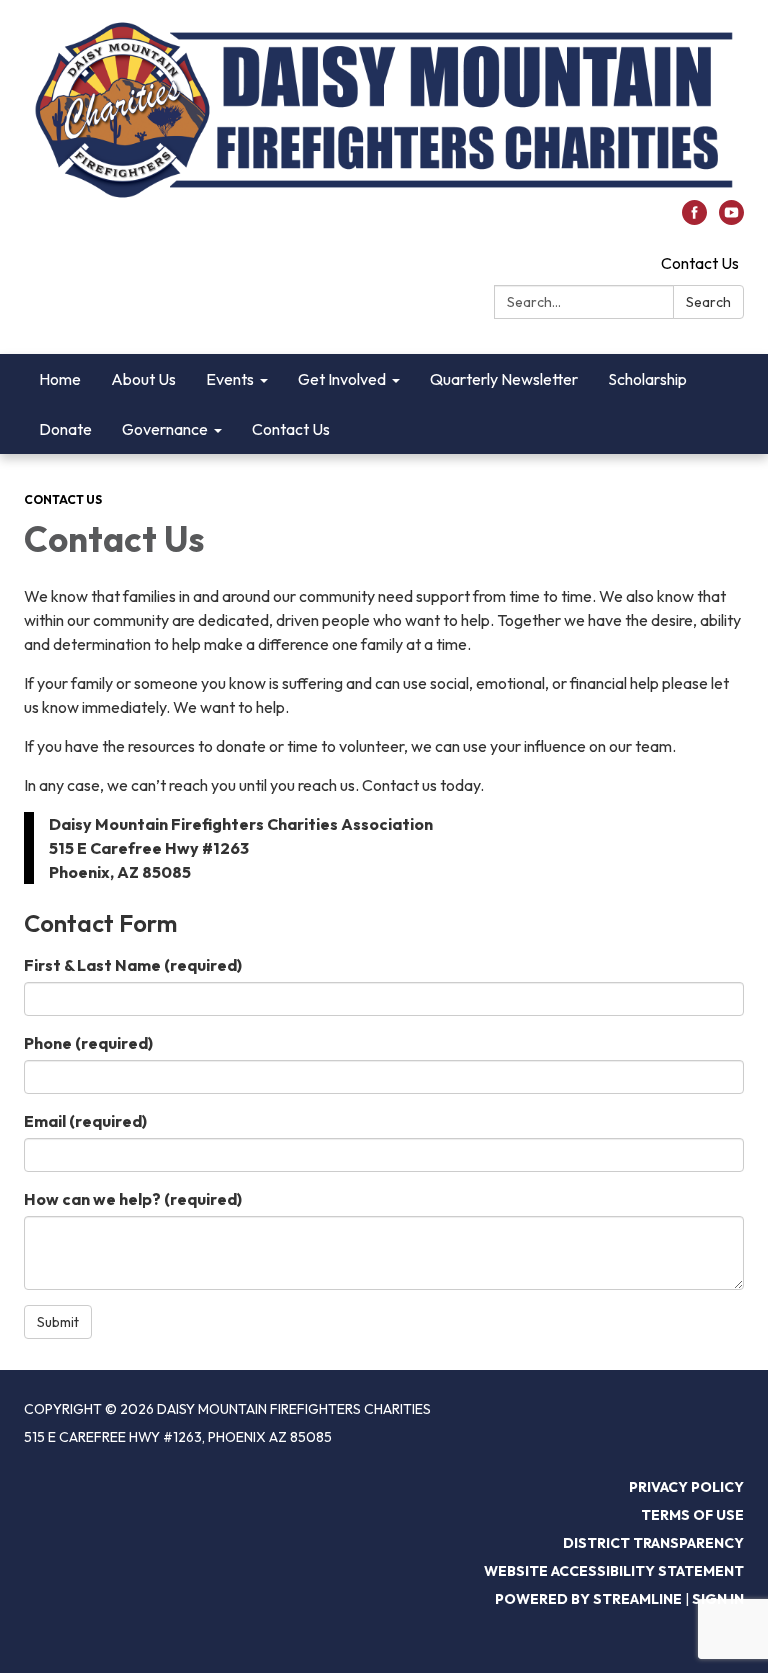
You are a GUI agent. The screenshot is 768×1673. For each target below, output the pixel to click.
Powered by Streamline (588, 1599)
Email (85, 1121)
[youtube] (731, 219)
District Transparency (653, 1543)
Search (708, 302)
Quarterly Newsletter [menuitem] (504, 379)
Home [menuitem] (60, 379)
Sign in (718, 1599)
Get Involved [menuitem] (342, 379)
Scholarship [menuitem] (647, 379)
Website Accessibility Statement (614, 1571)
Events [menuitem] (230, 379)
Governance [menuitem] (165, 429)
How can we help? (133, 1199)
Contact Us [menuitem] (291, 429)
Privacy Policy (686, 1487)
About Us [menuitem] (143, 379)
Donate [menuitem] (65, 429)
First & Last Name (133, 965)
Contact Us (700, 263)
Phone (88, 1043)
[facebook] (694, 219)
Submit (58, 1322)
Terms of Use (692, 1515)
